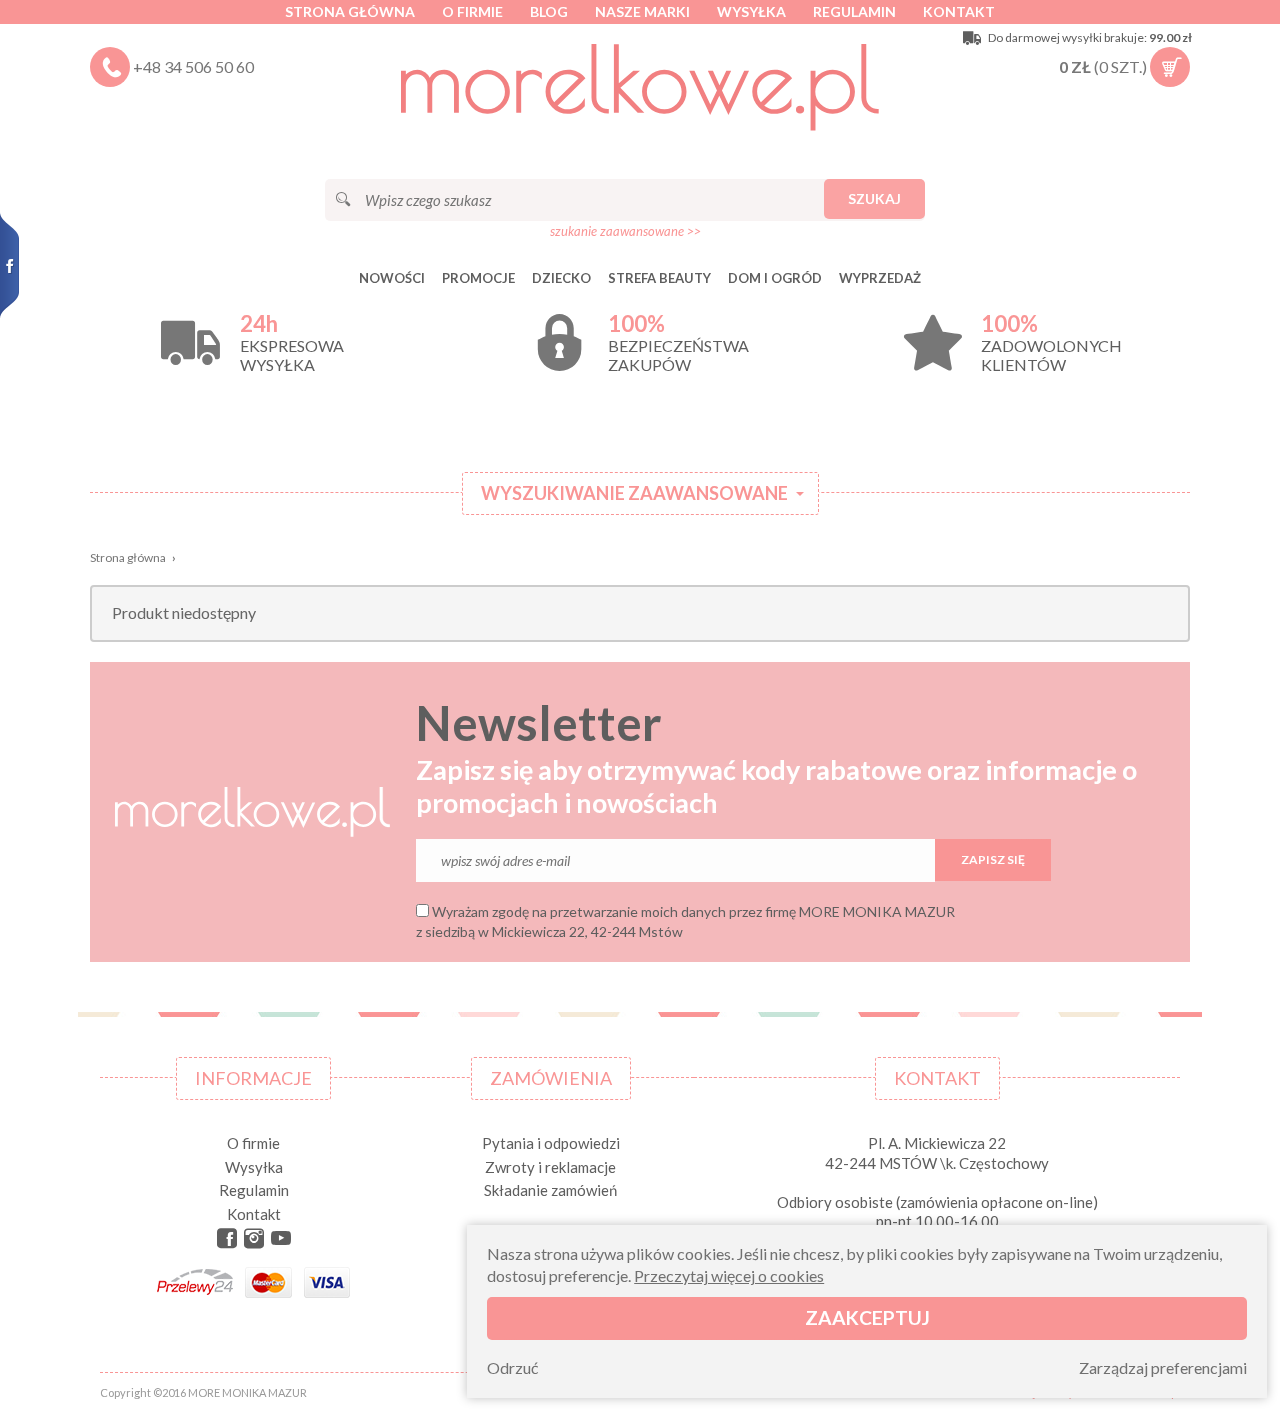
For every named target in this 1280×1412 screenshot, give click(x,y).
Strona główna (350, 11)
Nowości (392, 278)
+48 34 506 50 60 (193, 66)
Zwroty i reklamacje (550, 1167)
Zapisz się (993, 859)
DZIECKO (561, 278)
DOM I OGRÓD (775, 278)
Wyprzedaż (880, 278)
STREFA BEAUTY (659, 278)
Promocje (478, 278)
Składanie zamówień (550, 1190)
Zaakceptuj (867, 1317)
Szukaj (874, 198)
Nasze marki (642, 11)
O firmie (472, 11)
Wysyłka (751, 11)
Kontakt (959, 11)
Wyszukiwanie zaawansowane (634, 493)
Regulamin (854, 11)
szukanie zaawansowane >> (625, 231)
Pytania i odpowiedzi (551, 1143)
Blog (549, 11)
